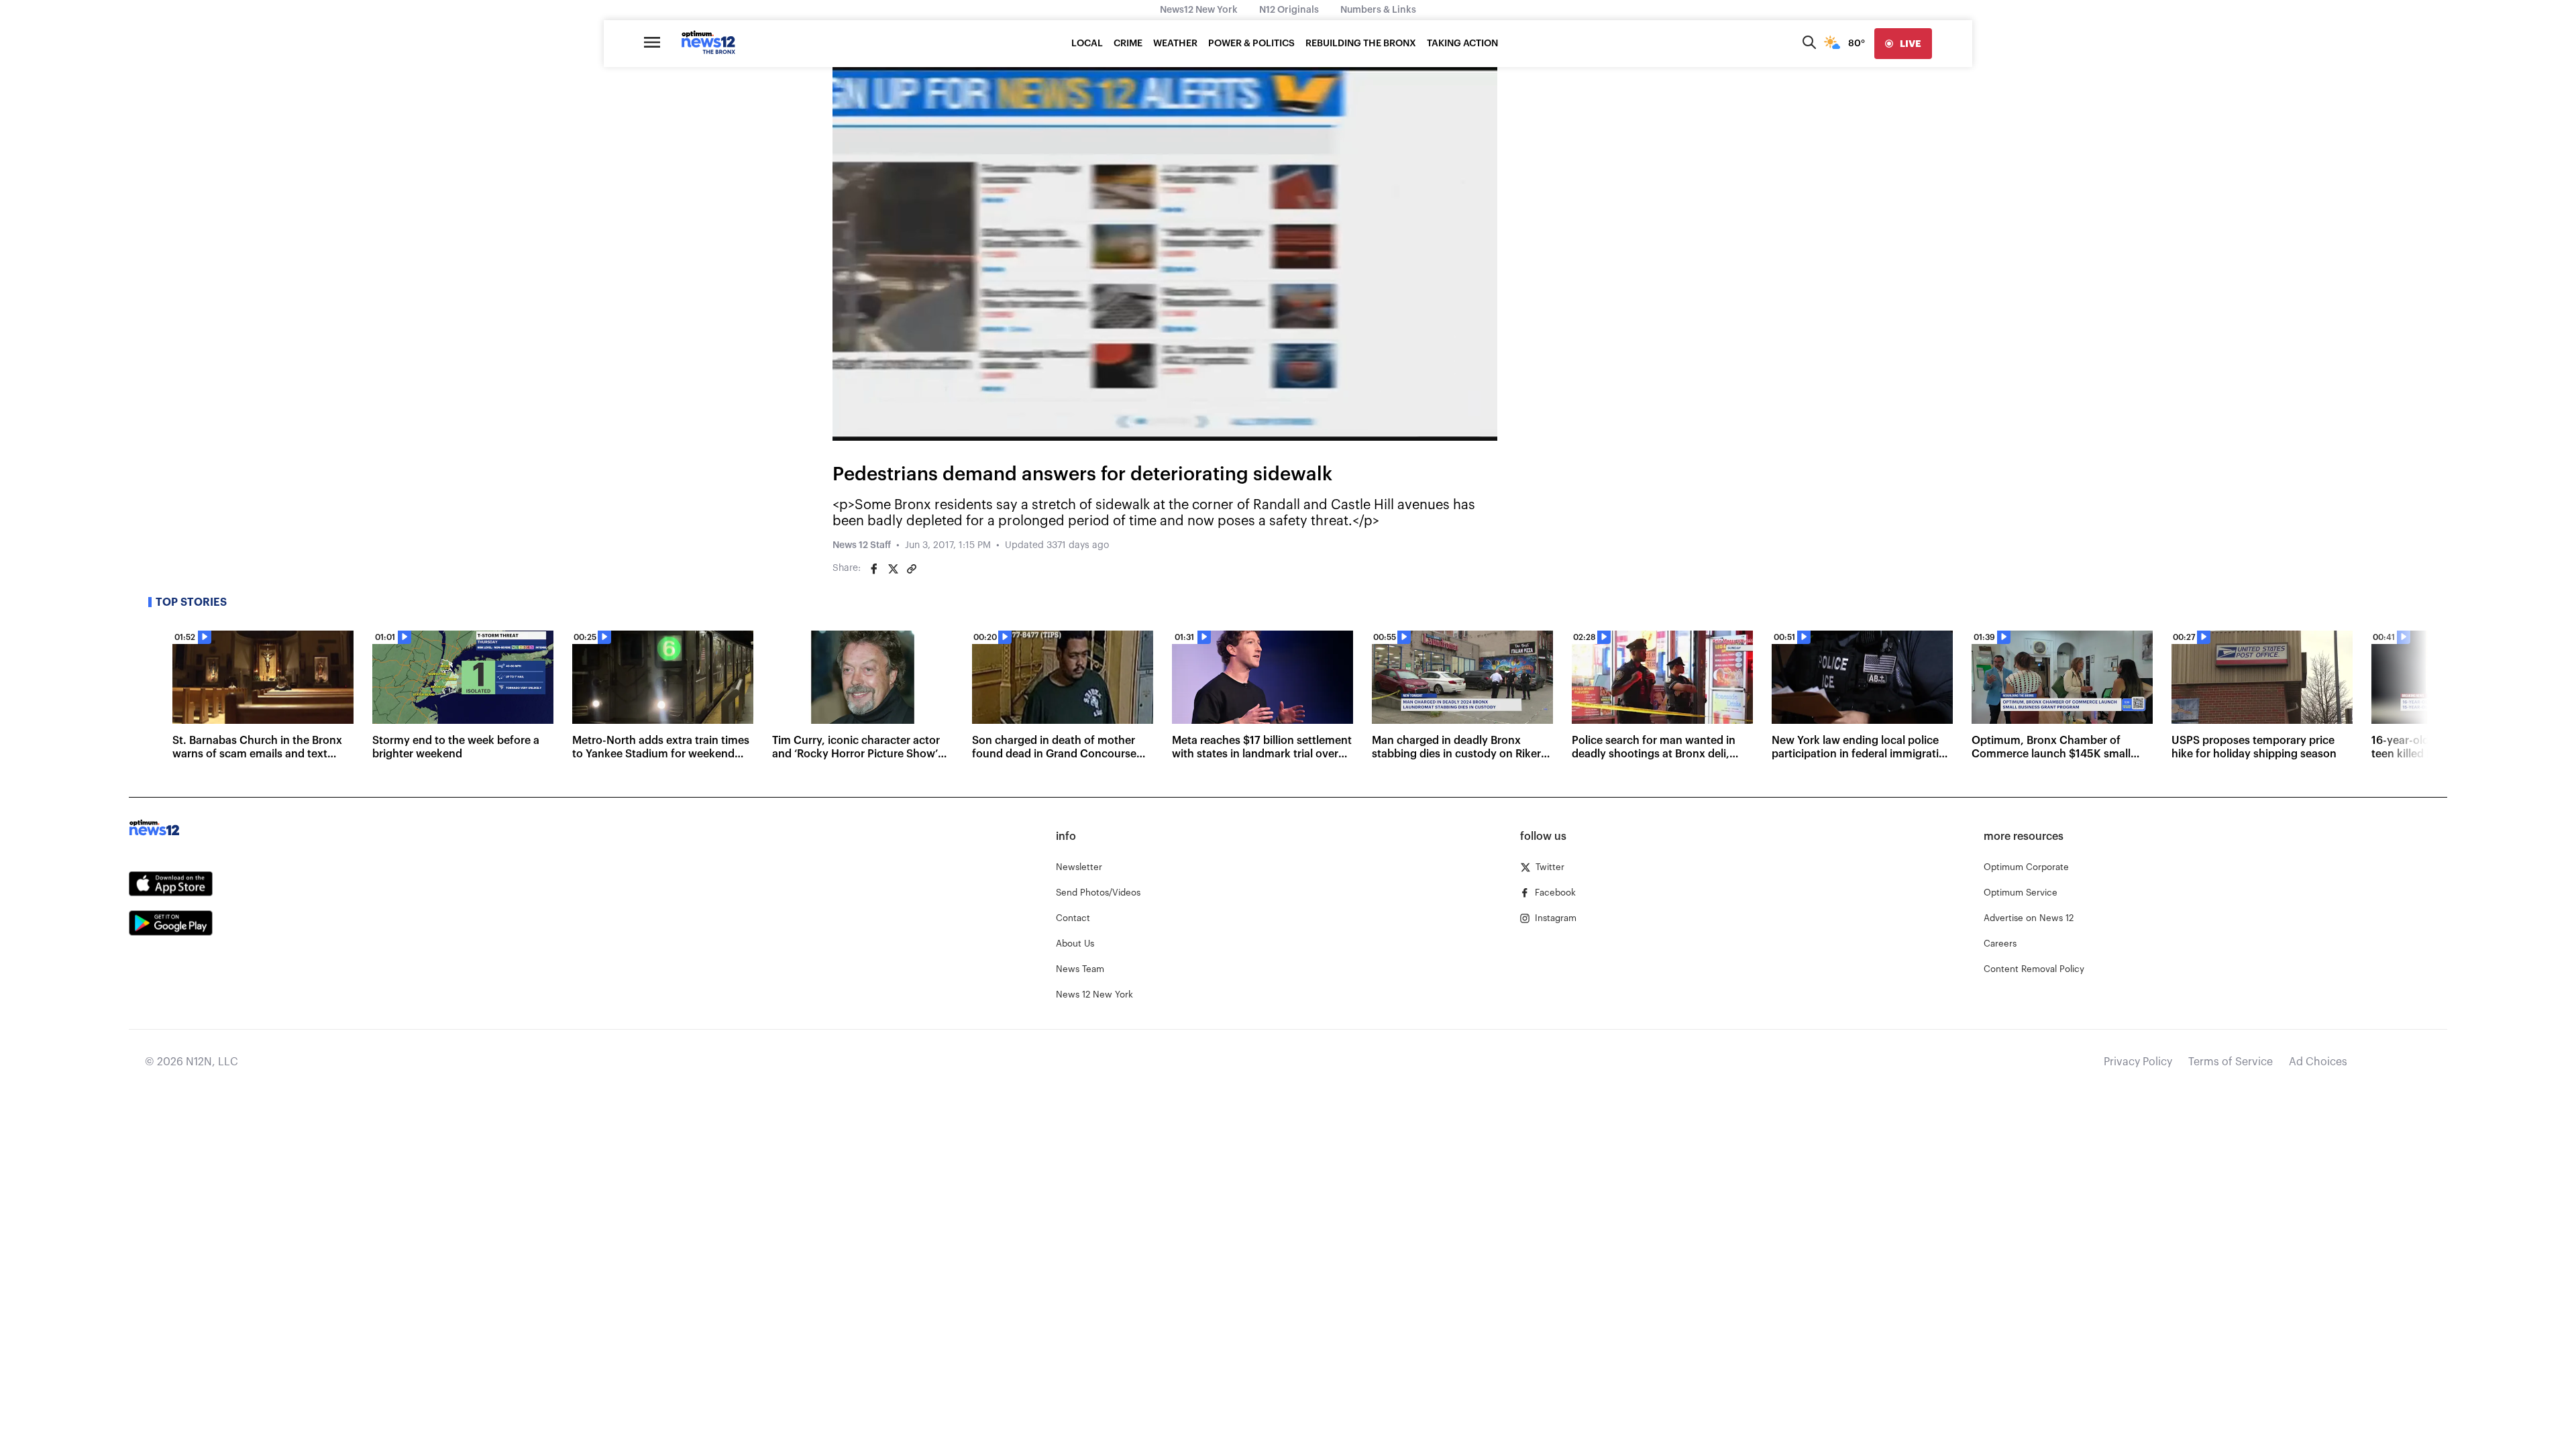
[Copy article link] (912, 569)
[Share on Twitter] (893, 569)
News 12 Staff (862, 545)
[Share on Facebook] (874, 569)
